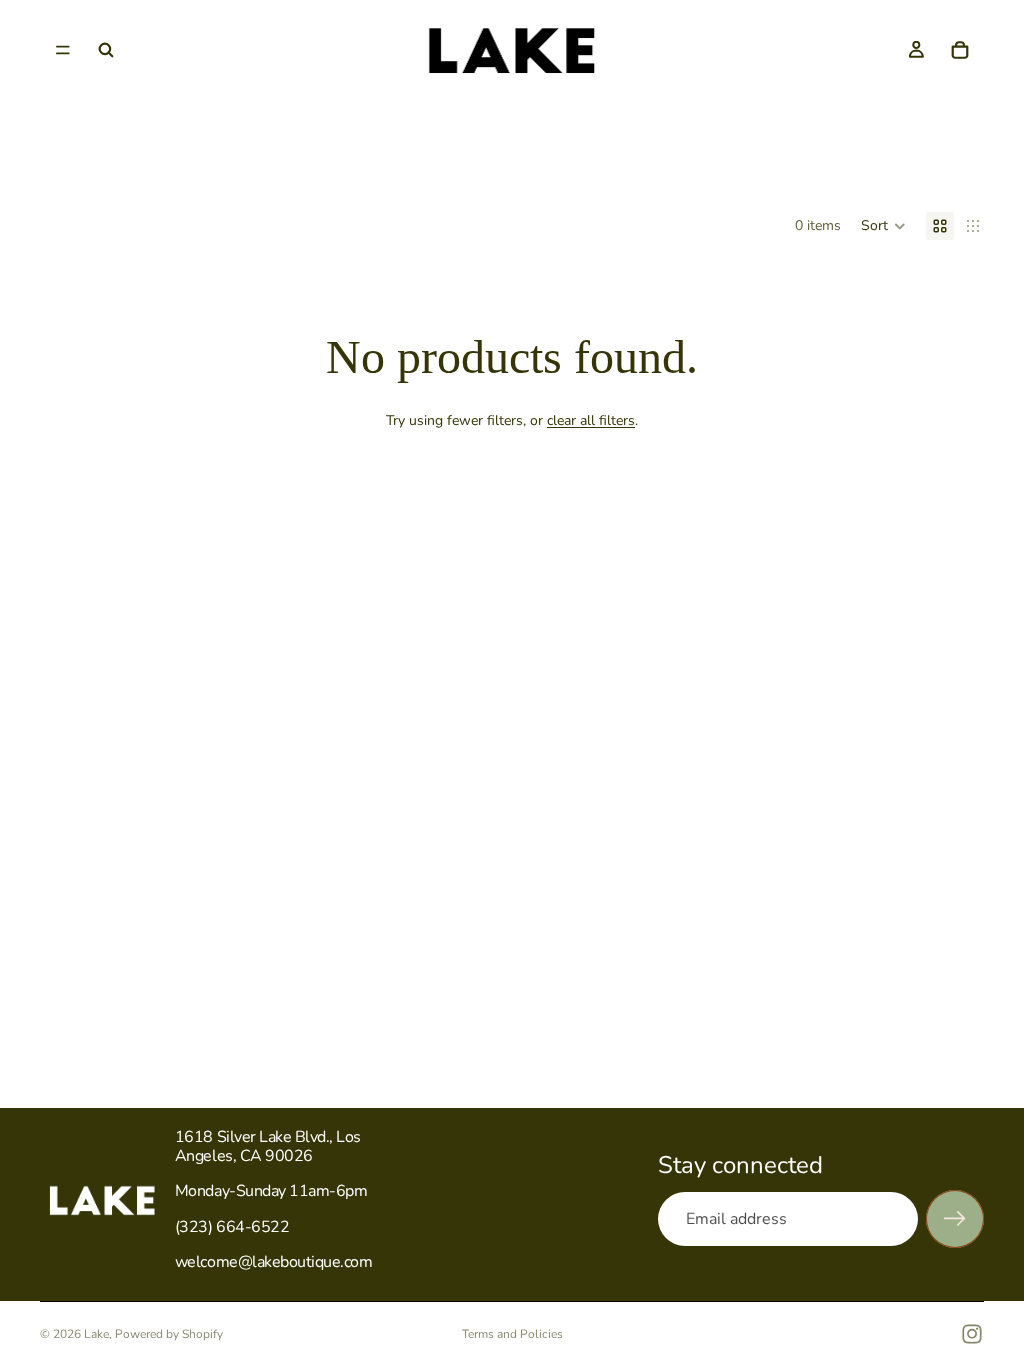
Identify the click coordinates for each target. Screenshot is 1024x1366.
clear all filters (591, 420)
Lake (96, 1334)
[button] (883, 226)
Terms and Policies (512, 1334)
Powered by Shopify (169, 1334)
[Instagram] (972, 1334)
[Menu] (63, 50)
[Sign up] (955, 1219)
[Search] (106, 50)
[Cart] (960, 50)
